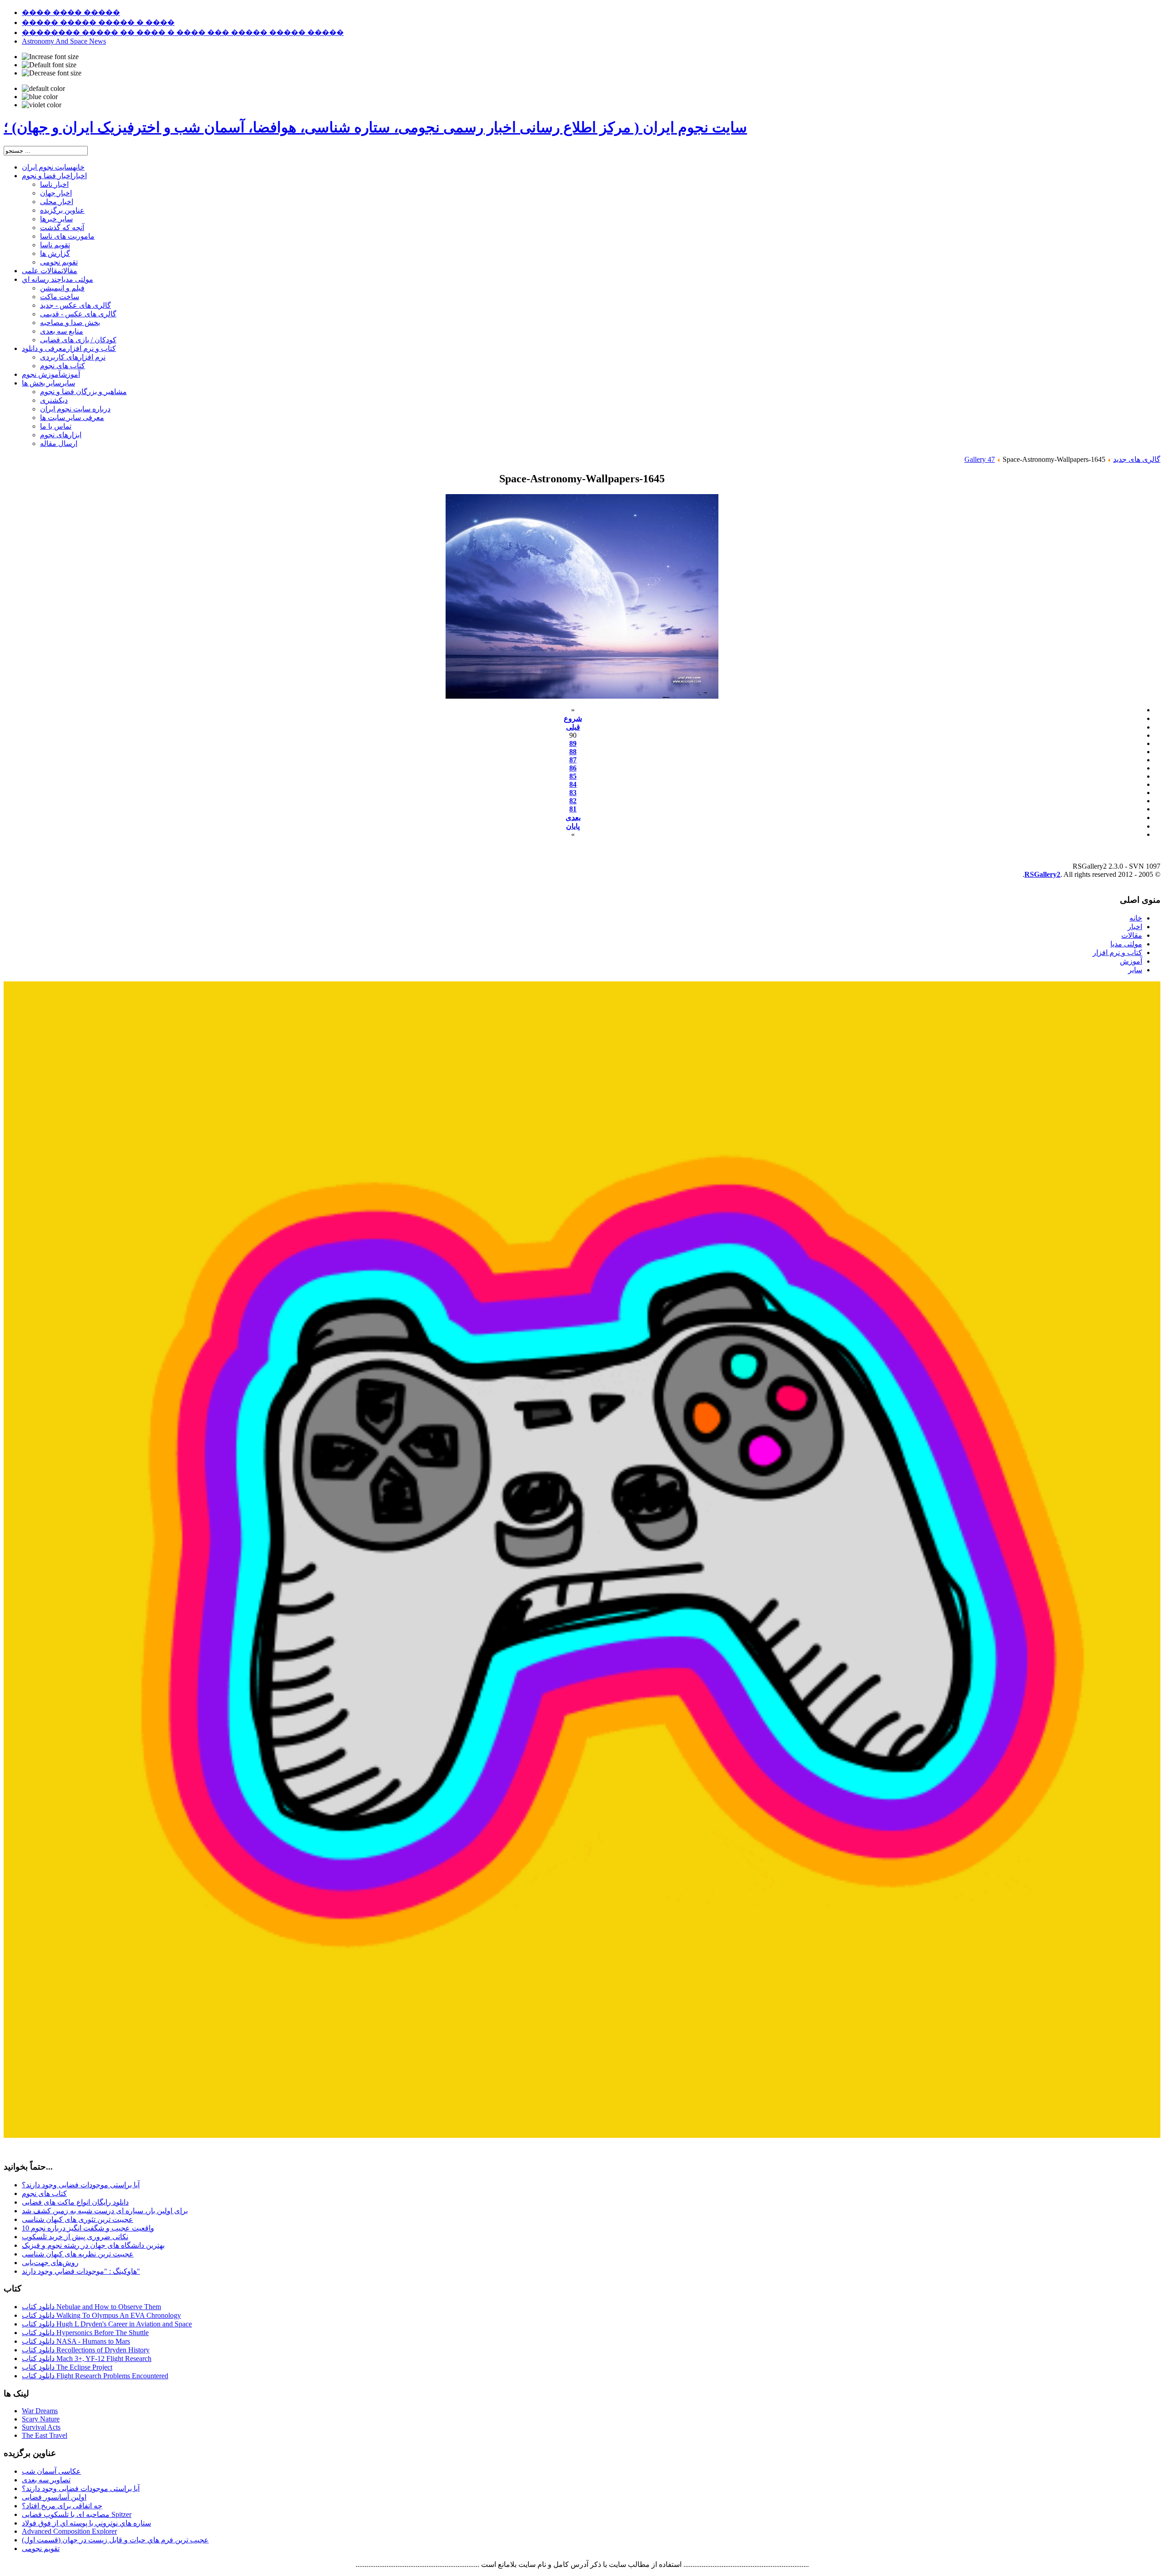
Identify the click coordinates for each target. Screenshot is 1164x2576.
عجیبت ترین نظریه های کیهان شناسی (78, 2254)
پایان (573, 826)
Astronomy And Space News (64, 41)
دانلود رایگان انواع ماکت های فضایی (75, 2202)
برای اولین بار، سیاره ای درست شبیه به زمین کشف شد (105, 2211)
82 (573, 801)
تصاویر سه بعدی (46, 2480)
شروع (573, 718)
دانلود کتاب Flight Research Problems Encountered (95, 2376)
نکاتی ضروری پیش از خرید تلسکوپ (75, 2237)
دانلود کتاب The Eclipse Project (67, 2367)
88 (573, 752)
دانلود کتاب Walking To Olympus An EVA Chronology (101, 2315)
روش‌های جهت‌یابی (50, 2263)
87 (573, 760)
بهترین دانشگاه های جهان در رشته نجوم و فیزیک (93, 2245)
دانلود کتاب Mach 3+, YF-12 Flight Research (87, 2358)
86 (573, 768)
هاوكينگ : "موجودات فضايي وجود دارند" (81, 2271)
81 (573, 809)
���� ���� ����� (71, 13)
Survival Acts (41, 2427)
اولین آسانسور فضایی (54, 2497)
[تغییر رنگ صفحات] (43, 89)
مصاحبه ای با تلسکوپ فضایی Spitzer (77, 2514)
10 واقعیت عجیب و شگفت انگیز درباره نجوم (88, 2228)
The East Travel (45, 2435)
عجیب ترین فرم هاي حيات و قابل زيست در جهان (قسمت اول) (115, 2540)
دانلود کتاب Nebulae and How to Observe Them (91, 2307)
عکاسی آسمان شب (51, 2471)
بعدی (573, 818)
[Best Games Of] (582, 2135)
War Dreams (40, 2411)
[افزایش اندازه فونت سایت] (50, 57)
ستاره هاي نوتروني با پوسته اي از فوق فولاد (86, 2523)
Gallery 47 (980, 459)
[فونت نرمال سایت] (49, 65)
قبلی (573, 727)
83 (573, 793)
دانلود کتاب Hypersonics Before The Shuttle (85, 2333)
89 (573, 743)
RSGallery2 (1042, 874)
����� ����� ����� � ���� (98, 23)
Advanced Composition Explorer (69, 2531)
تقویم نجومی (41, 2548)
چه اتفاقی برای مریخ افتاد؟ (62, 2506)
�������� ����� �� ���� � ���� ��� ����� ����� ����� (183, 33)
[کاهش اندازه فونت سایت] (52, 73)
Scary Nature (41, 2419)
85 (573, 776)
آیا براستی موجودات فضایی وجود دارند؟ (81, 2185)
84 (573, 784)
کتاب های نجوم (44, 2193)
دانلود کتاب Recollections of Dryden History (86, 2350)
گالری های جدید (1137, 459)
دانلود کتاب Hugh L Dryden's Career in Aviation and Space (107, 2324)
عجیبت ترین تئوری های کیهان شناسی (78, 2219)
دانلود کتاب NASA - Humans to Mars (76, 2341)
